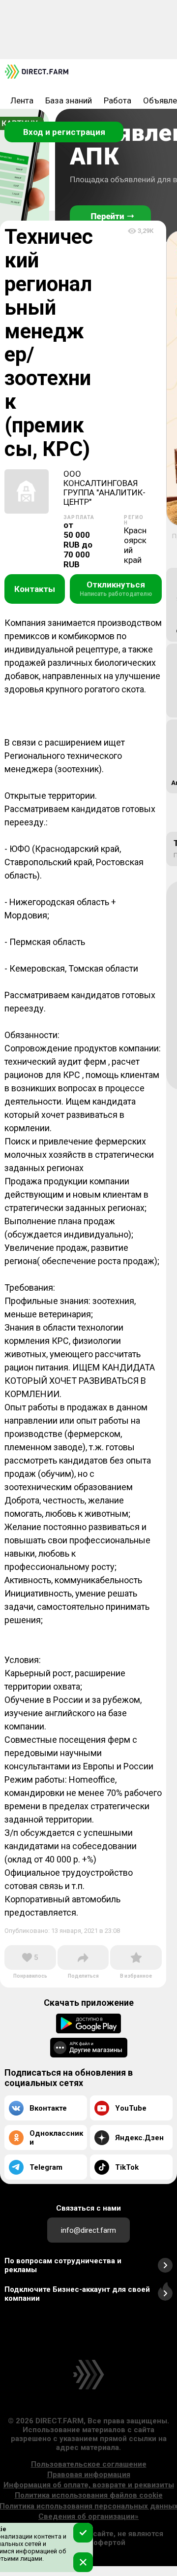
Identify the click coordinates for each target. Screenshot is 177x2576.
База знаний (69, 100)
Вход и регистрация (64, 132)
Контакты (35, 589)
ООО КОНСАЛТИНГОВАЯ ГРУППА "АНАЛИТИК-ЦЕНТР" (104, 488)
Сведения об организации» (88, 2516)
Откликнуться (116, 588)
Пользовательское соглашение (89, 2464)
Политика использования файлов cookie (89, 2495)
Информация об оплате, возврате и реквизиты (89, 2485)
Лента (22, 100)
